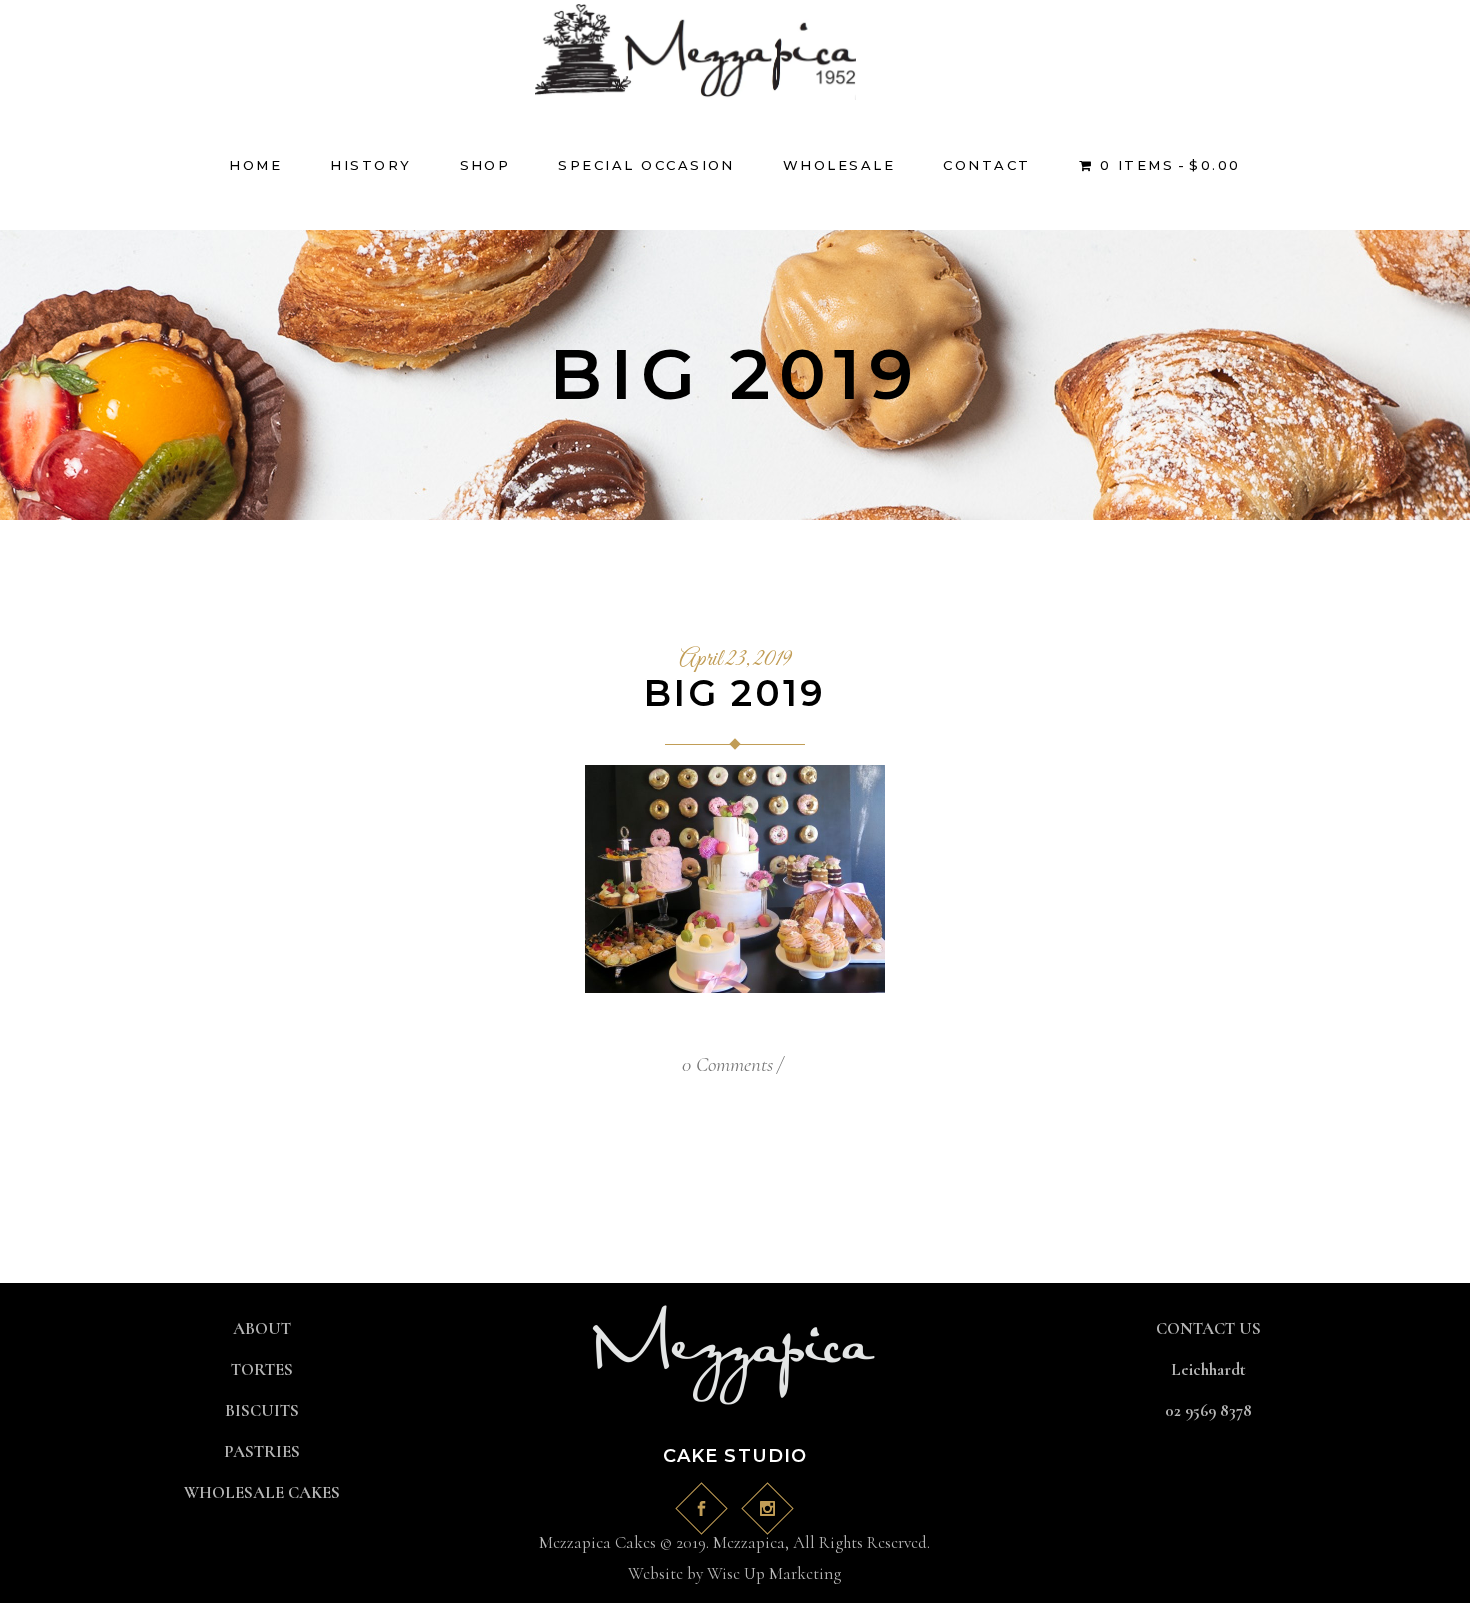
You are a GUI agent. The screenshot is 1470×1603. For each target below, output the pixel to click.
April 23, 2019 (735, 660)
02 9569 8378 (1208, 1410)
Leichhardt (1208, 1369)
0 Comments (727, 1064)
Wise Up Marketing (774, 1573)
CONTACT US (1208, 1328)
